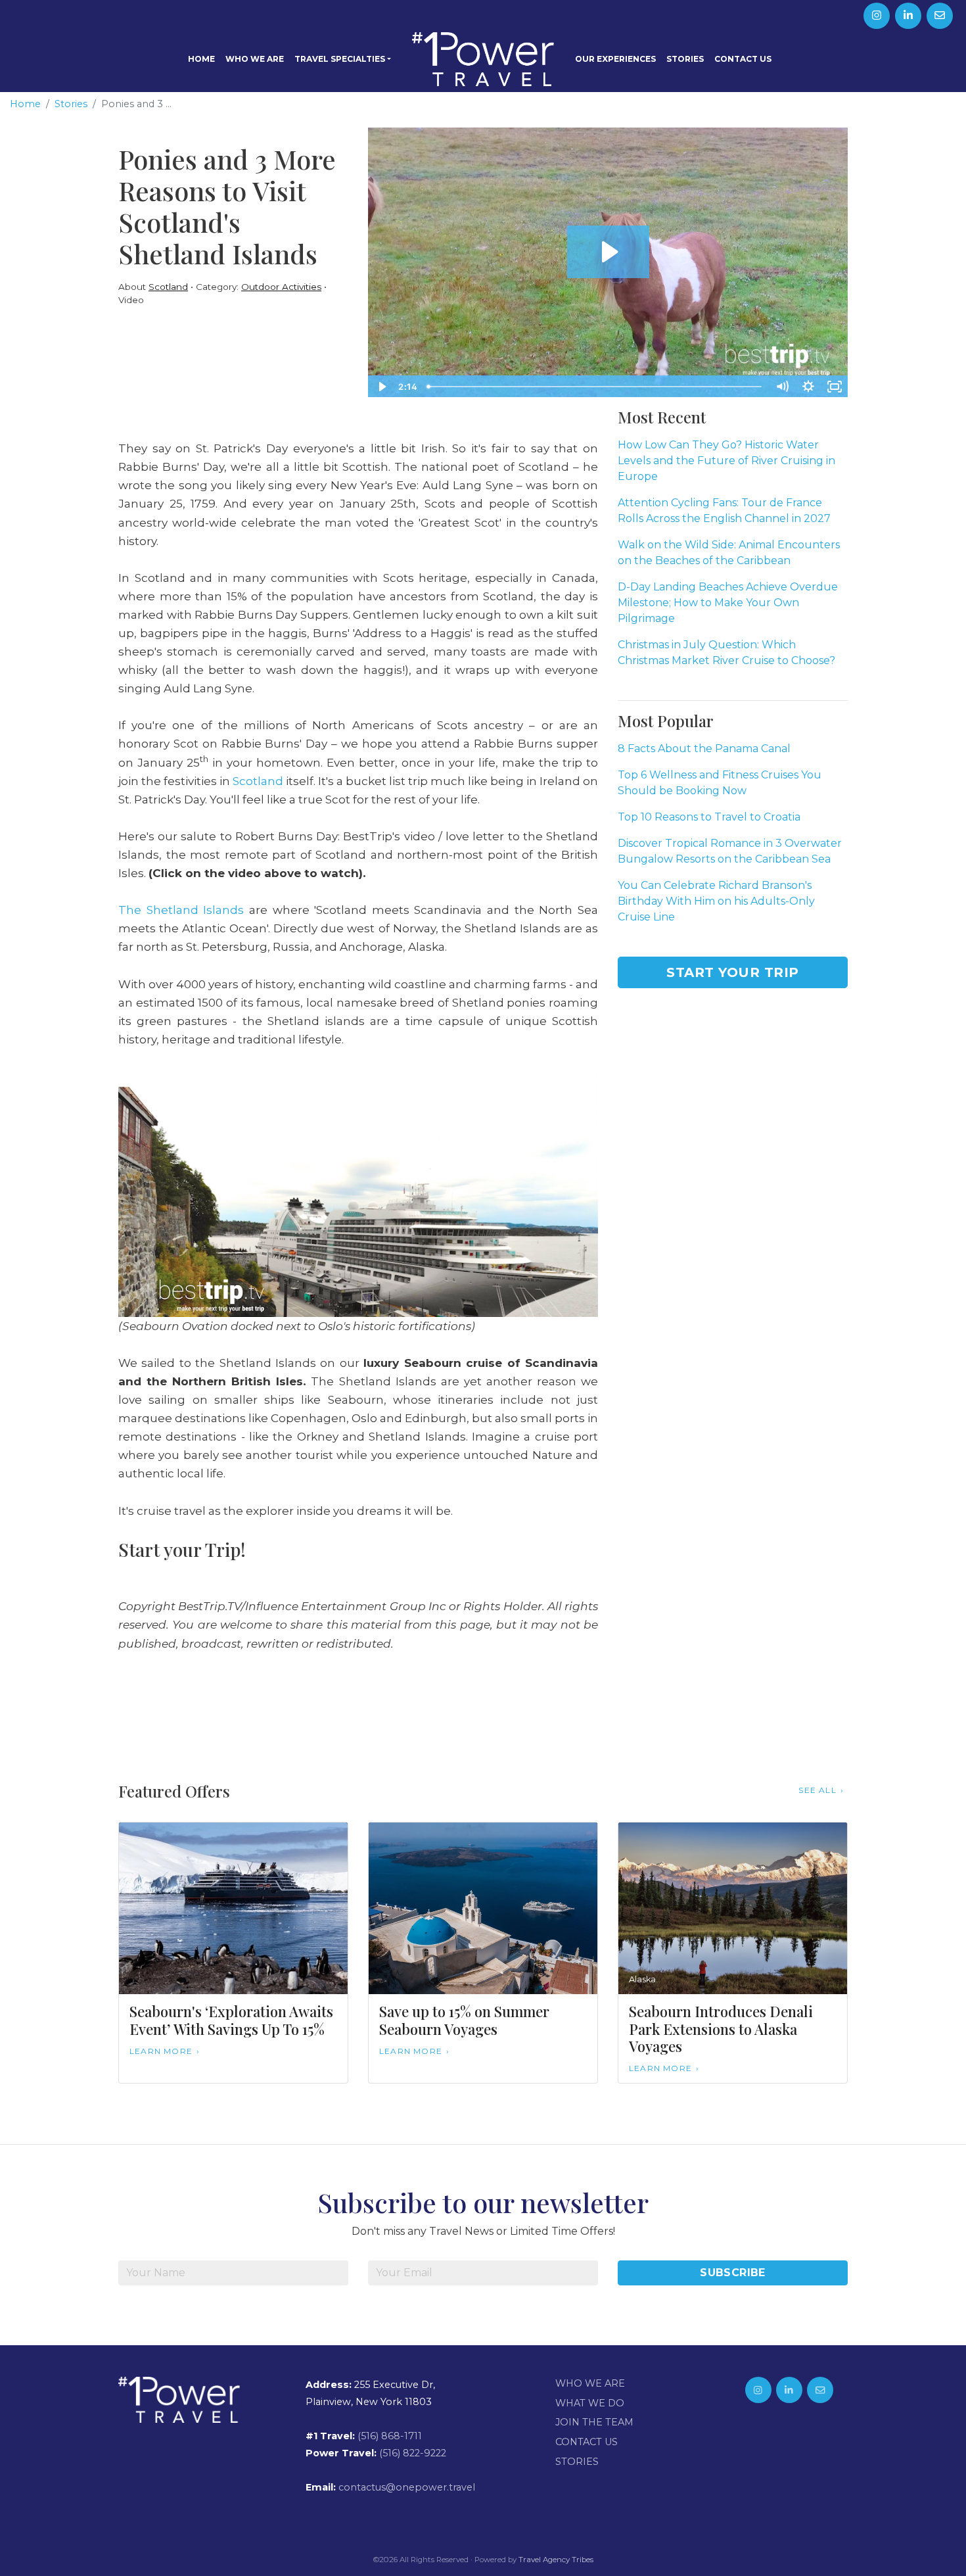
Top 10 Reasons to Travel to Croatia (709, 817)
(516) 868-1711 (390, 2436)
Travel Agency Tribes (556, 2560)
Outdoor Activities (281, 287)
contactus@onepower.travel (407, 2487)
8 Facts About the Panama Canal (704, 749)
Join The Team (594, 2422)
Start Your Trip (733, 972)
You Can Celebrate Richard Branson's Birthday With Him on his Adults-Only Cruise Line (716, 901)
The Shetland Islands (181, 910)
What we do (590, 2403)
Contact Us (743, 59)
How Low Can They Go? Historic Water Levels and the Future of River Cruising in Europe (726, 461)
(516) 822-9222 (413, 2453)
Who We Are (255, 59)
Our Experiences (615, 59)
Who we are (590, 2383)
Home (201, 59)
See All (817, 1790)
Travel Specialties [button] (340, 59)
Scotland (168, 287)
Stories (685, 59)
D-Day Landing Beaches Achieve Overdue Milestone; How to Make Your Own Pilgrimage (728, 603)
